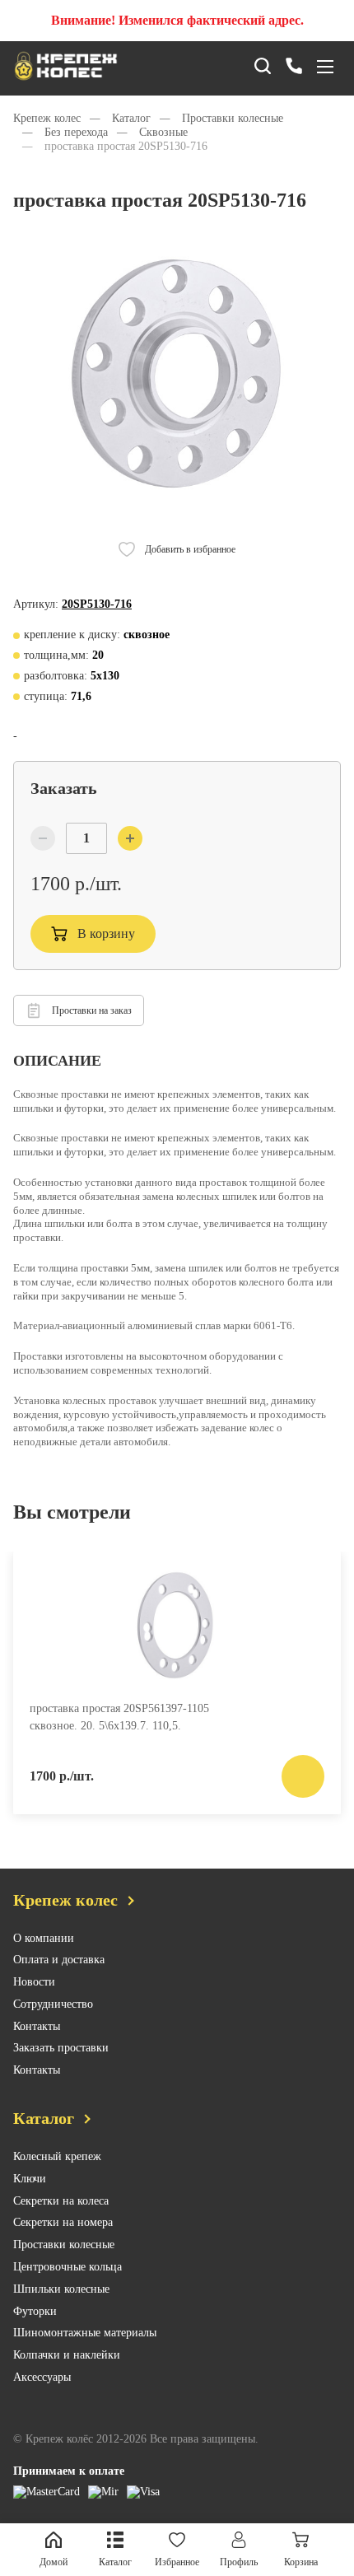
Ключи (30, 2179)
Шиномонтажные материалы (85, 2333)
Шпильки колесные (61, 2289)
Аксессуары (42, 2377)
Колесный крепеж (57, 2156)
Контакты (37, 2026)
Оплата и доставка (59, 1960)
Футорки (35, 2311)
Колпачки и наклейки (67, 2355)
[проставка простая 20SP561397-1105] (177, 1625)
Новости (34, 1982)
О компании (44, 1938)
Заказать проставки (61, 2048)
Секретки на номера (63, 2222)
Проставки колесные (64, 2245)
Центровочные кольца (68, 2267)
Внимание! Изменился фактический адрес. (177, 20)
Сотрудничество (53, 2004)
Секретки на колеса (61, 2201)
